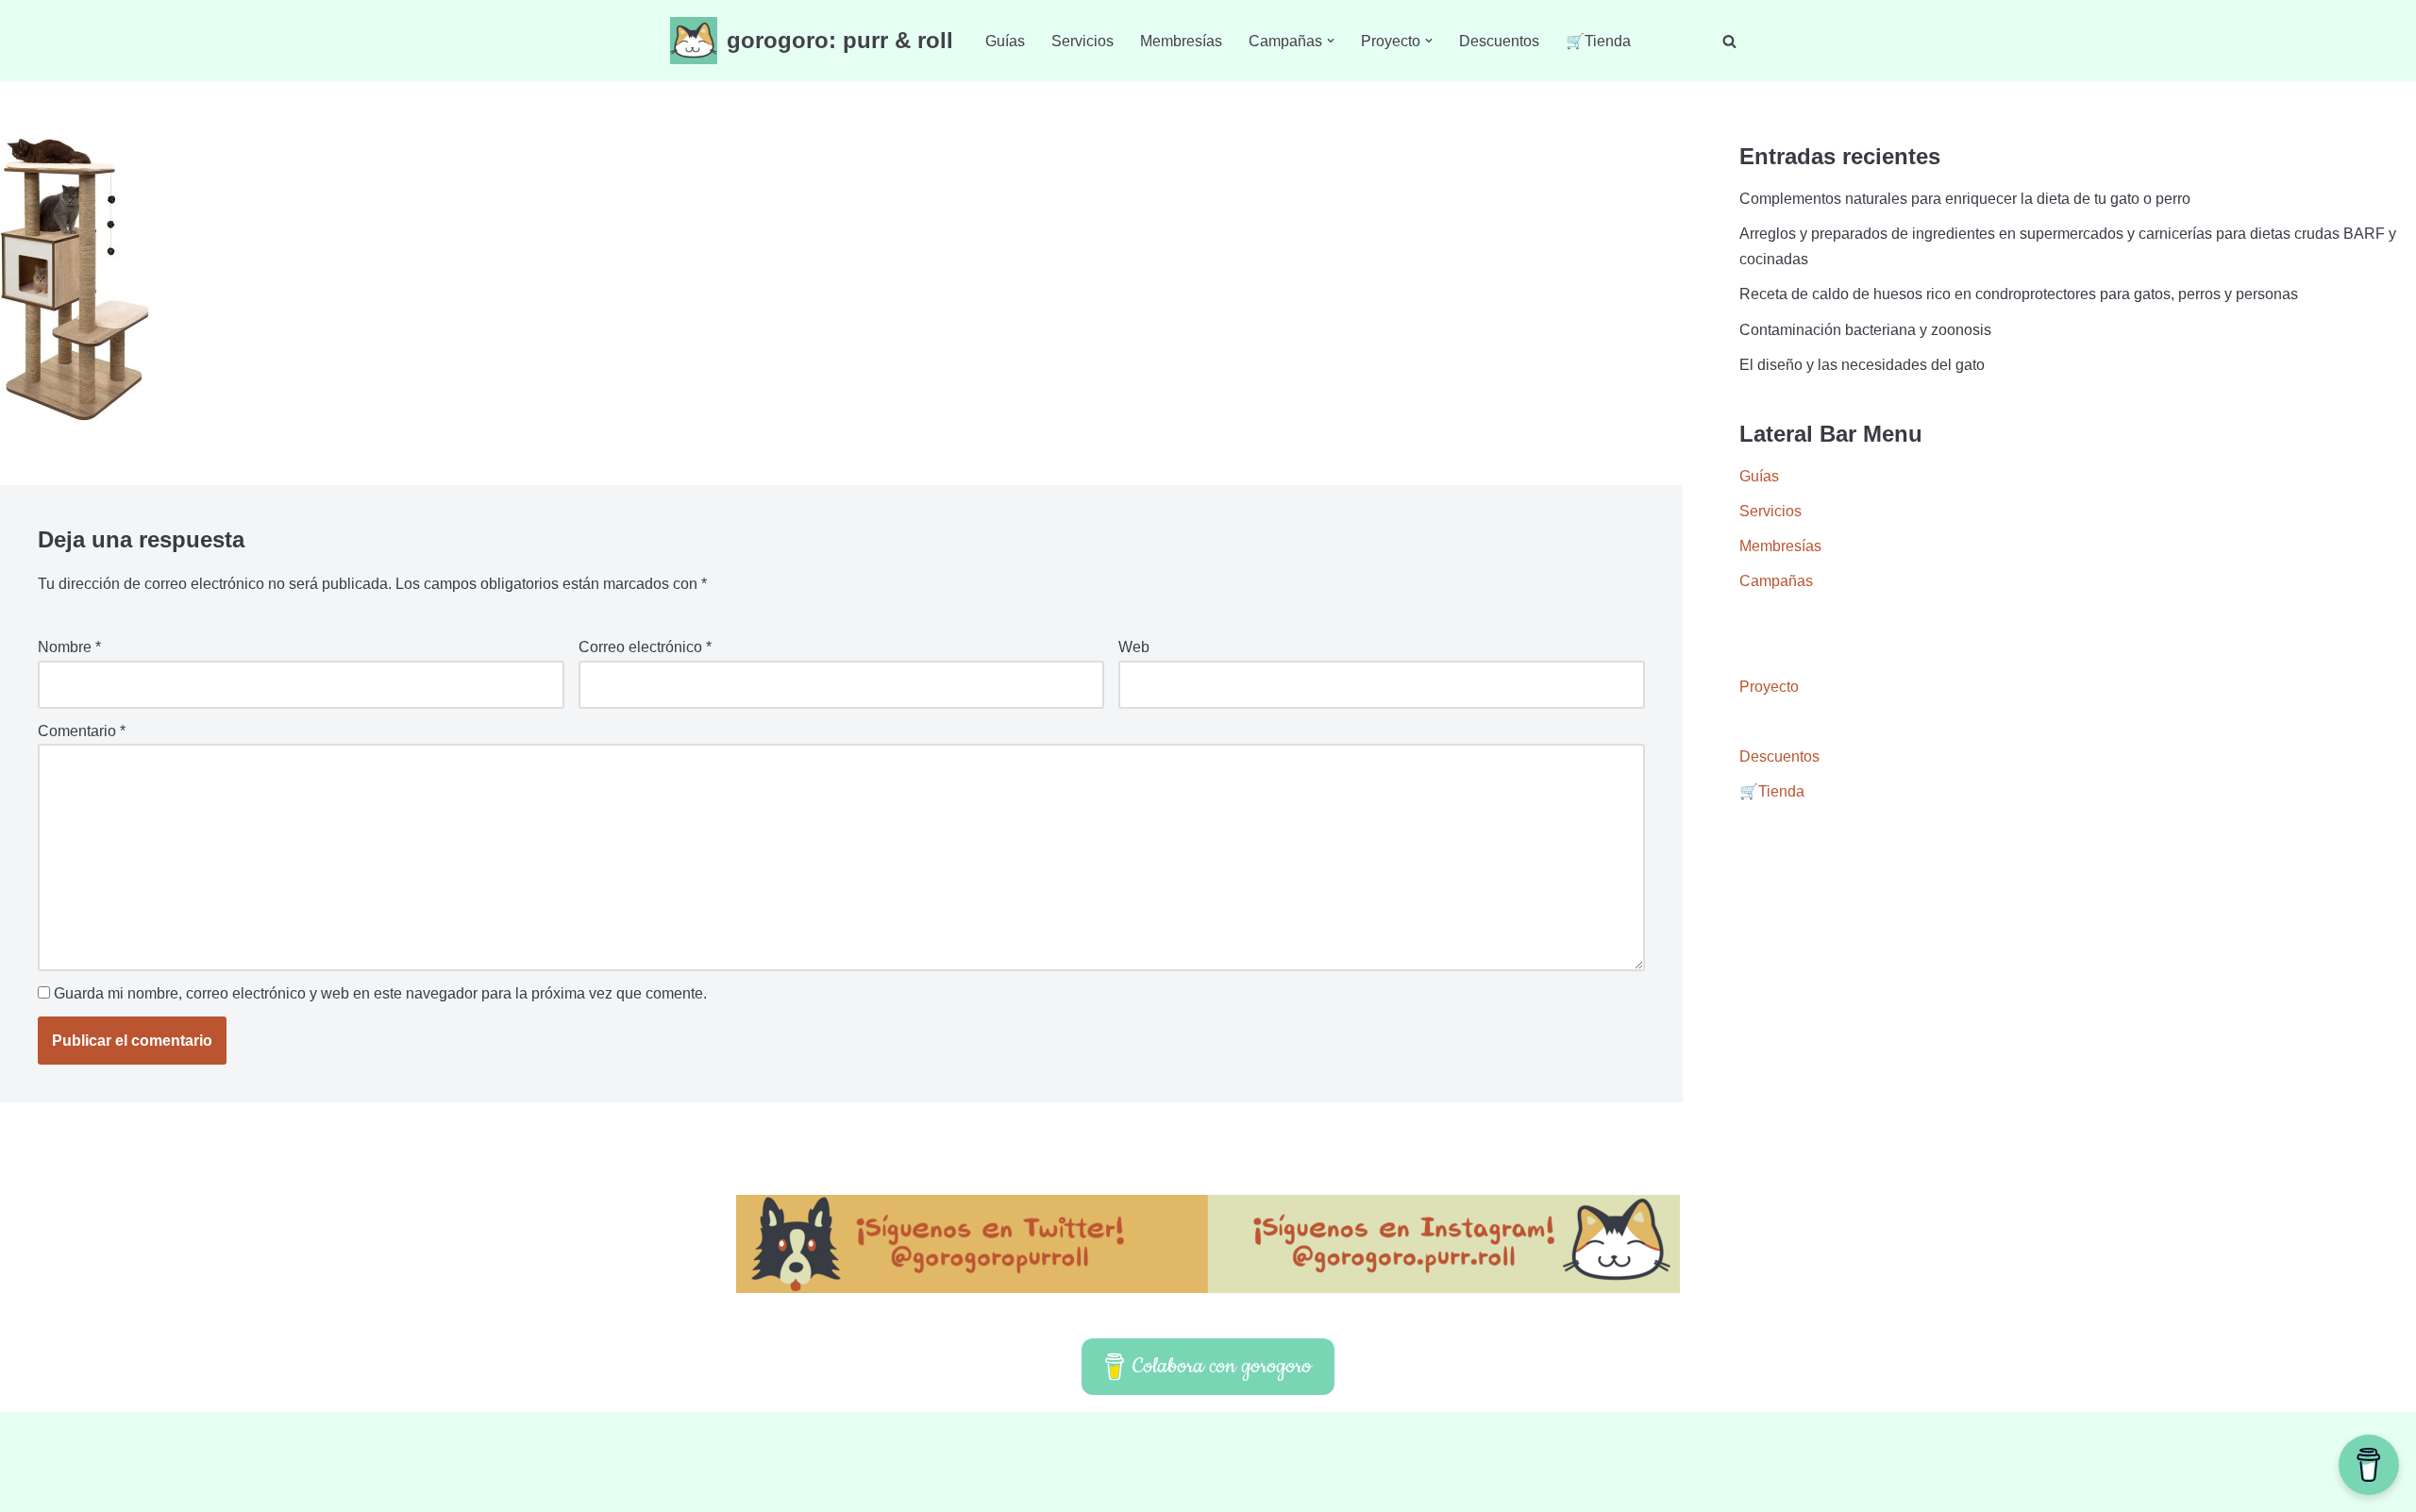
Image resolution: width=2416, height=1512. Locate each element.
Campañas (1776, 581)
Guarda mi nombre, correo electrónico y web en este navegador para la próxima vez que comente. (380, 993)
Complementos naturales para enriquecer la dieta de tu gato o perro (1965, 199)
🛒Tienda (1598, 41)
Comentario (82, 731)
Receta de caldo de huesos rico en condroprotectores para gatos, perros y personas (2019, 294)
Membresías (1181, 41)
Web (1134, 647)
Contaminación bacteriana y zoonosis (1865, 330)
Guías (1005, 41)
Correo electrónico (645, 647)
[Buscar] (1729, 41)
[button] (1331, 41)
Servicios (1082, 41)
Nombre (69, 647)
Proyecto (1769, 687)
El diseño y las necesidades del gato (1862, 365)
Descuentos (1499, 41)
